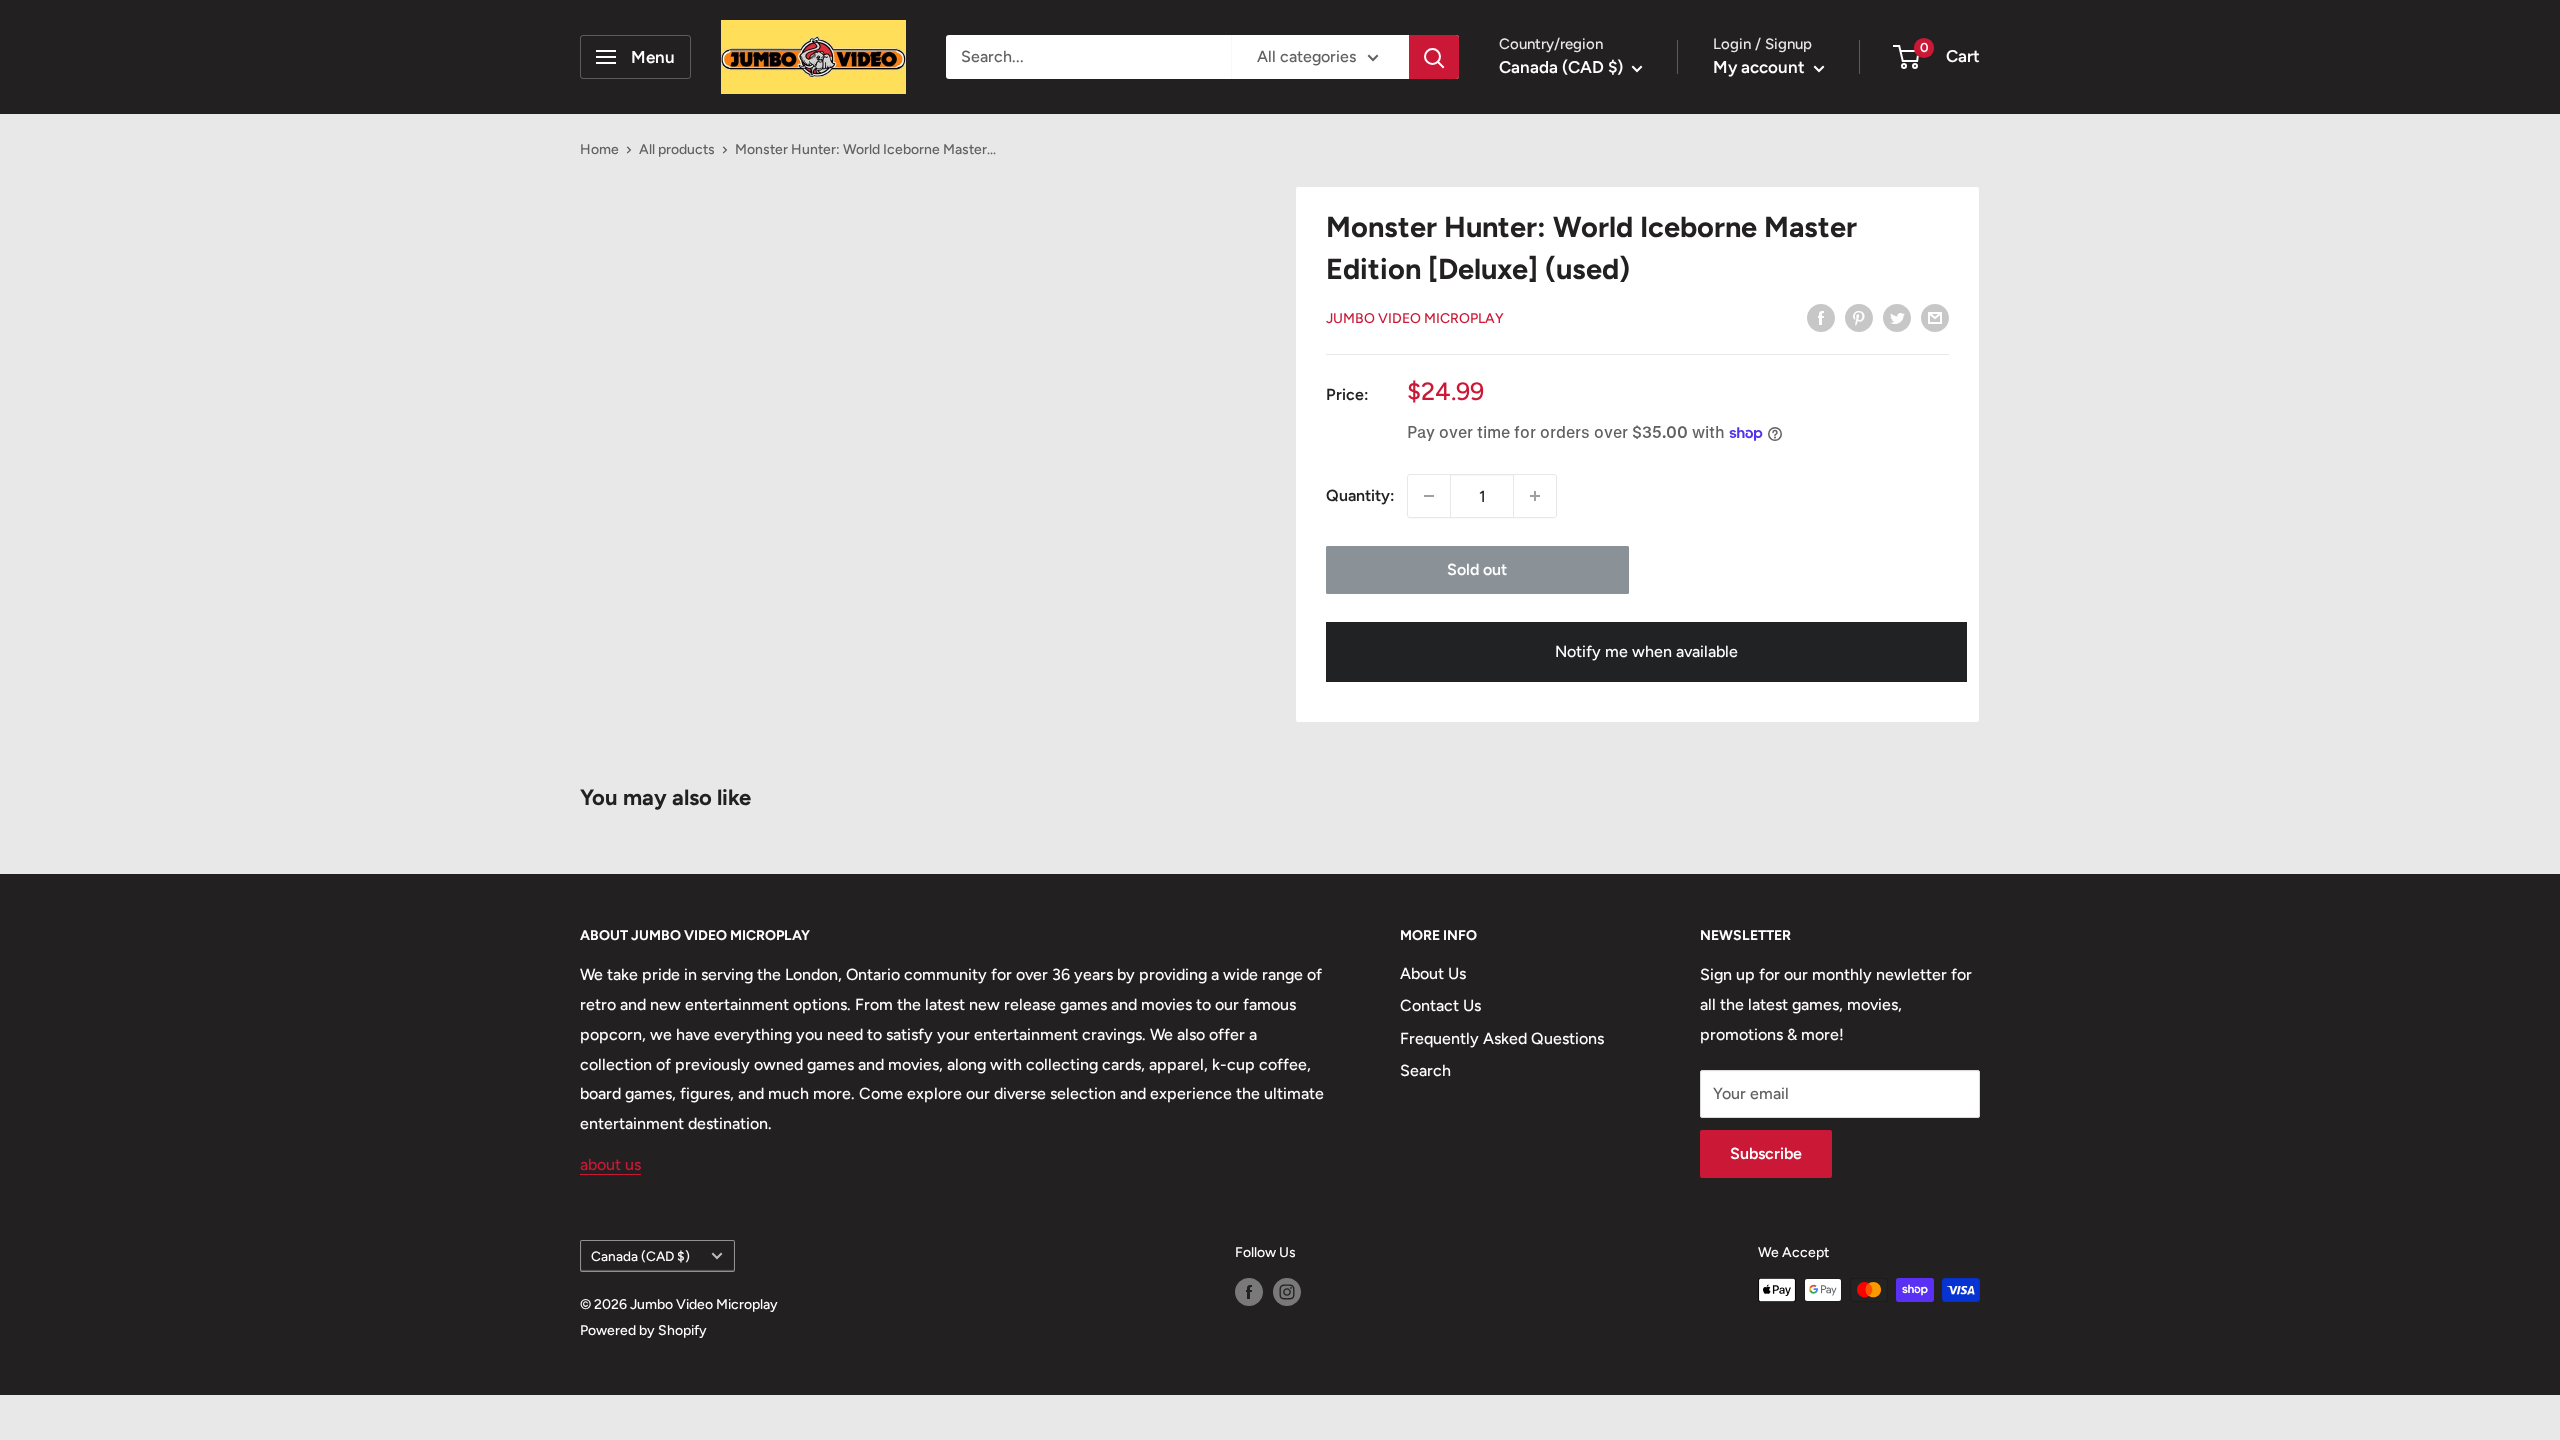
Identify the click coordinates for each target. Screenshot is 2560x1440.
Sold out (1477, 569)
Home (599, 149)
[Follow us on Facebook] (1249, 1292)
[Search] (1434, 57)
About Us (1433, 973)
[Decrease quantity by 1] (1429, 496)
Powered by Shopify (643, 1330)
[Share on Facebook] (1821, 317)
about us (610, 1164)
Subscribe (1766, 1153)
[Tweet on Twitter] (1897, 317)
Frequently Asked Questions (1502, 1038)
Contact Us (1440, 1005)
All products (677, 149)
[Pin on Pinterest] (1859, 317)
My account (1761, 67)
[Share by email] (1935, 317)
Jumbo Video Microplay (1415, 318)
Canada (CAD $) (640, 1256)
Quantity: (1360, 495)
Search (1425, 1070)
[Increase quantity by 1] (1535, 496)
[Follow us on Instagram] (1287, 1292)
